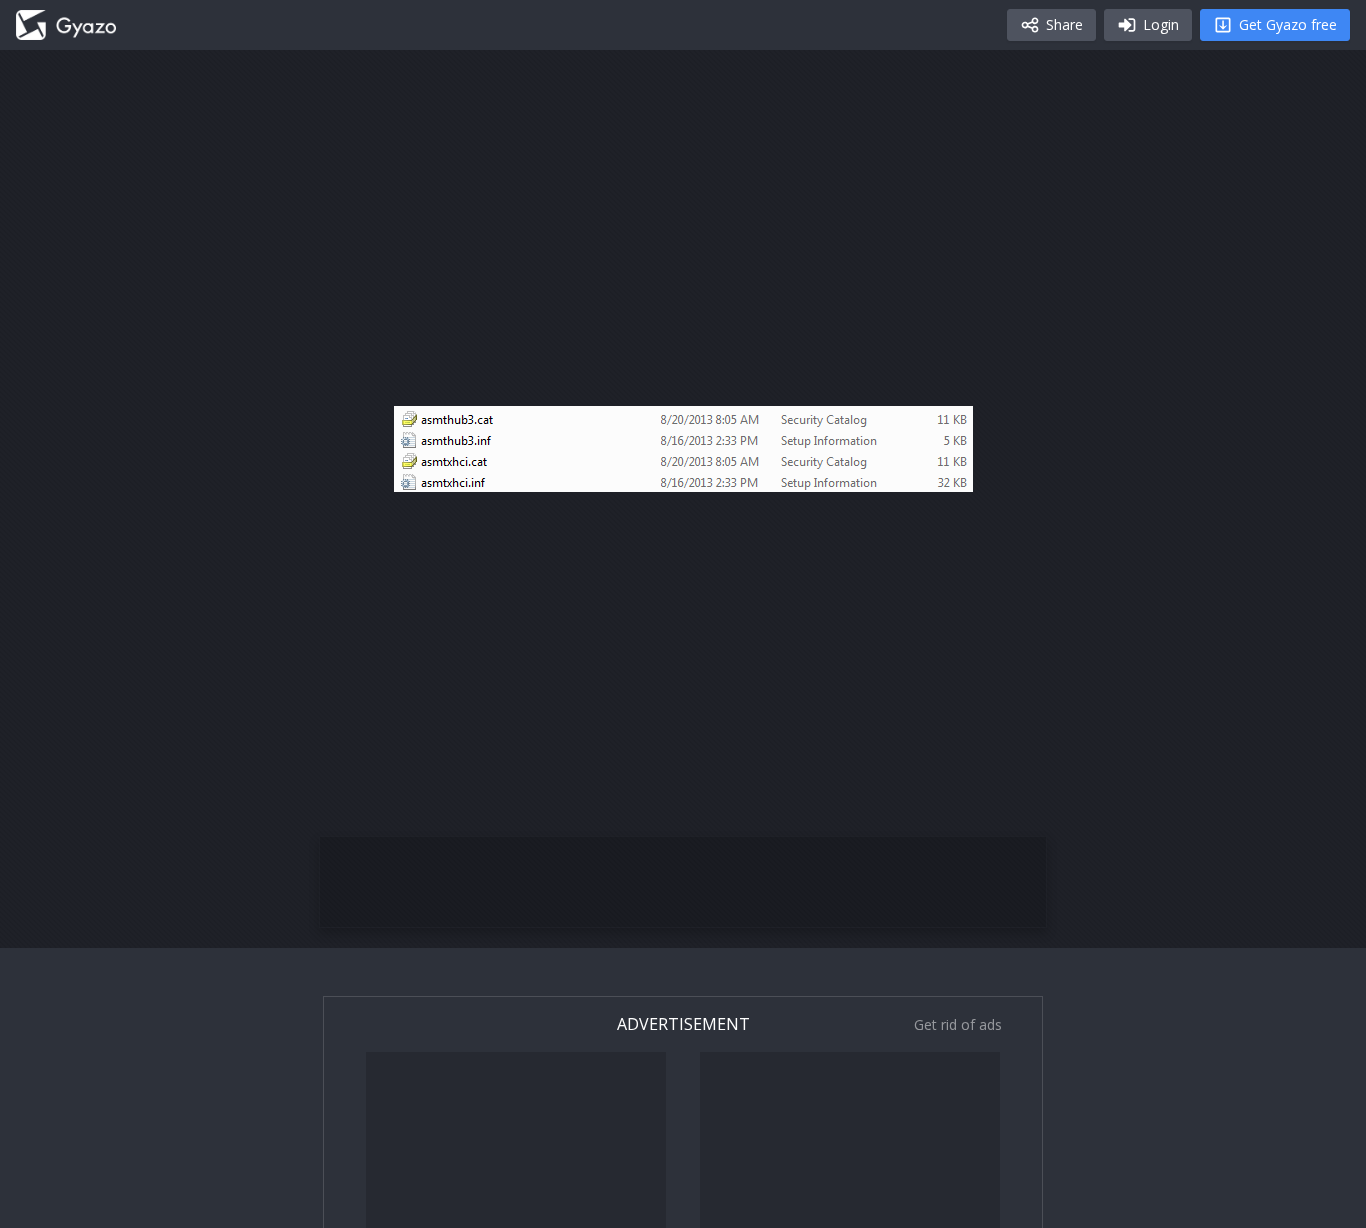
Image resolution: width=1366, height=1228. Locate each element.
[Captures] (66, 25)
